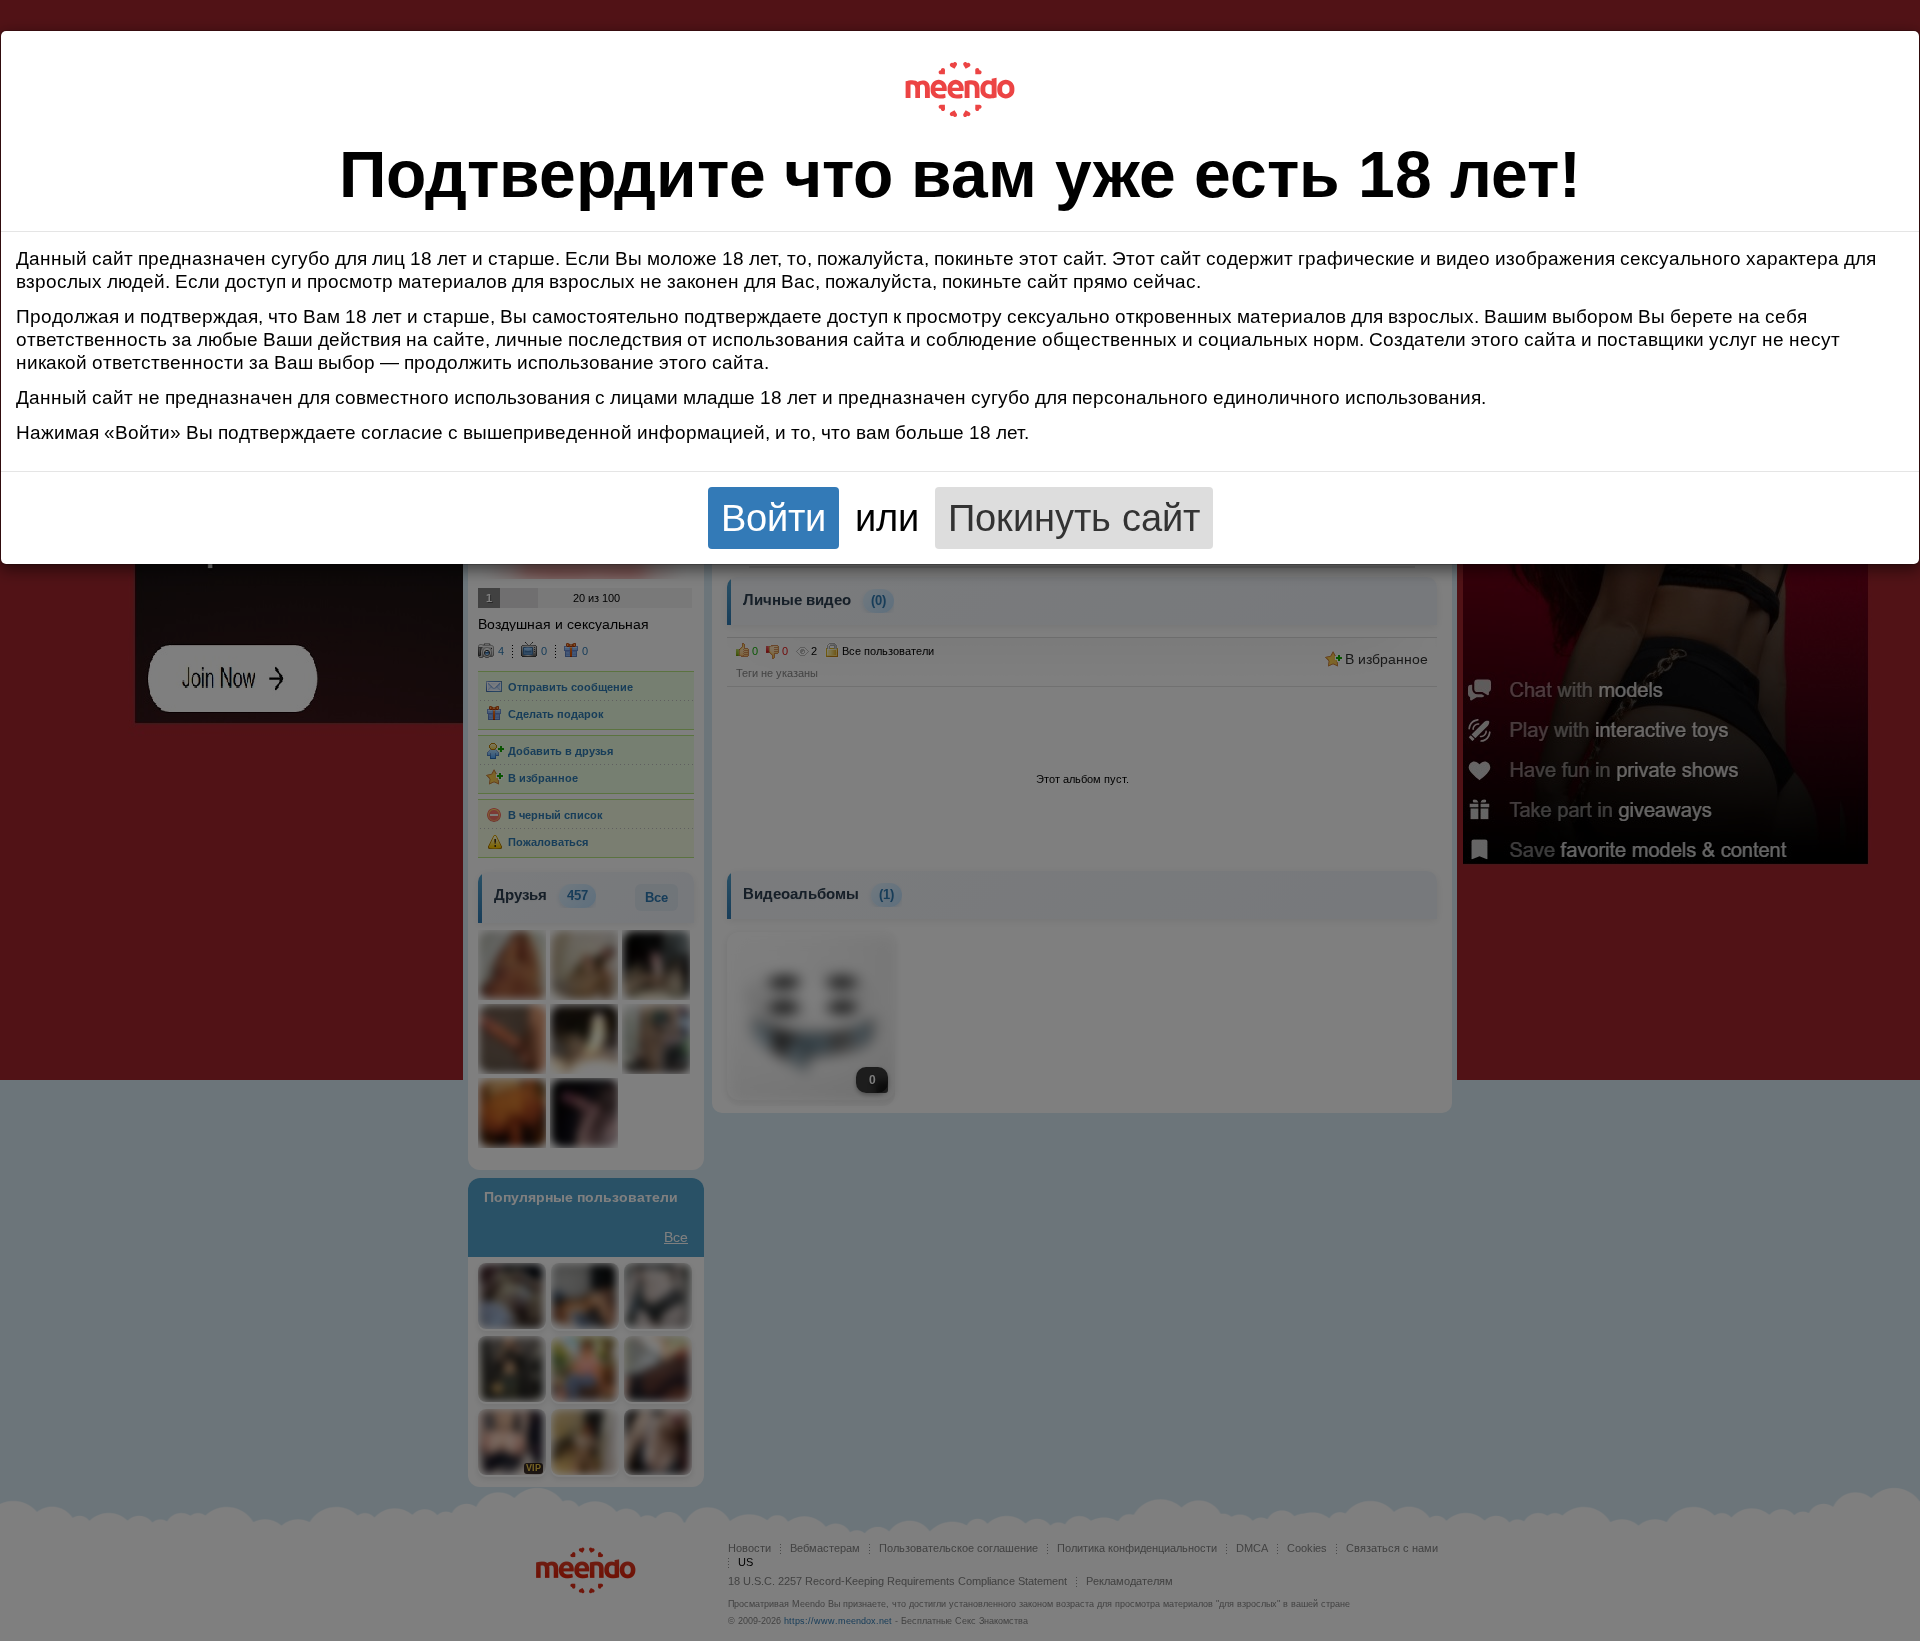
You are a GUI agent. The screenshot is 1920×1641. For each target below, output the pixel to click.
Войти (773, 517)
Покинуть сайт (1074, 517)
